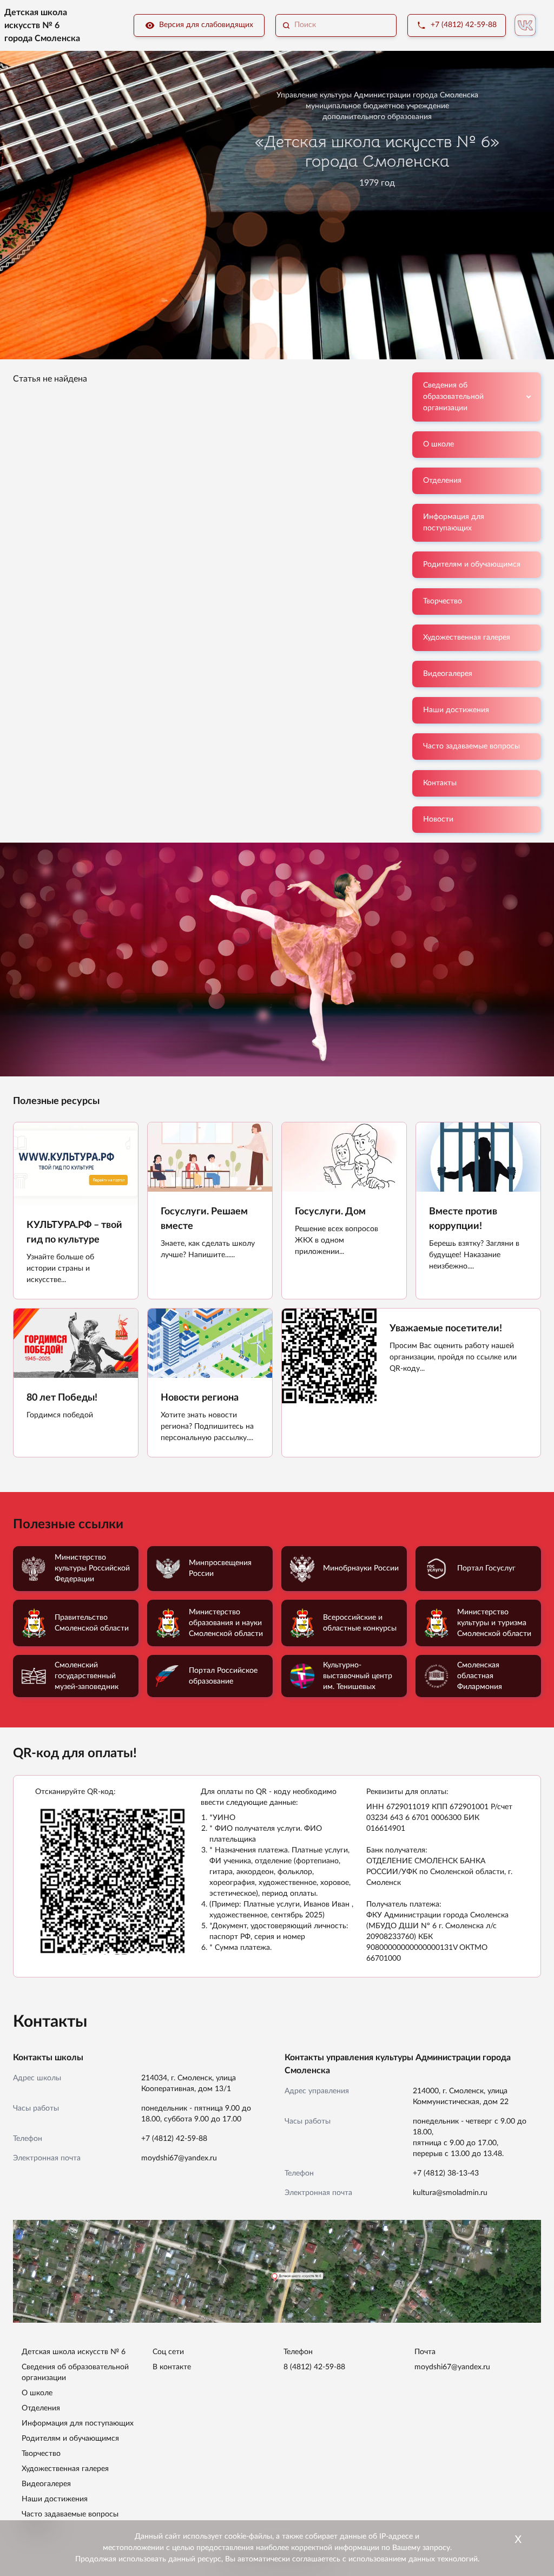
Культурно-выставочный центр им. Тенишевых (358, 1676)
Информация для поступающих (454, 523)
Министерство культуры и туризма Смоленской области (494, 1623)
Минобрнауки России (361, 1568)
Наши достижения (456, 710)
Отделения (442, 481)
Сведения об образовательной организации (453, 397)
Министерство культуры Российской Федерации (92, 1568)
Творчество (443, 601)
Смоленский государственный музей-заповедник (87, 1676)
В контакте (172, 2367)
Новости (438, 819)
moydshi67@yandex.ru (179, 2158)
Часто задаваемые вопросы (471, 746)
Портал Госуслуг (486, 1568)
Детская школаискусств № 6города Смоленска (42, 25)
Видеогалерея (448, 674)
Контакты (440, 783)
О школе (438, 444)
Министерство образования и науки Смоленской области (226, 1623)
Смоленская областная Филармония (480, 1676)
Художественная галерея (467, 638)
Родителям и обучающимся (472, 564)
